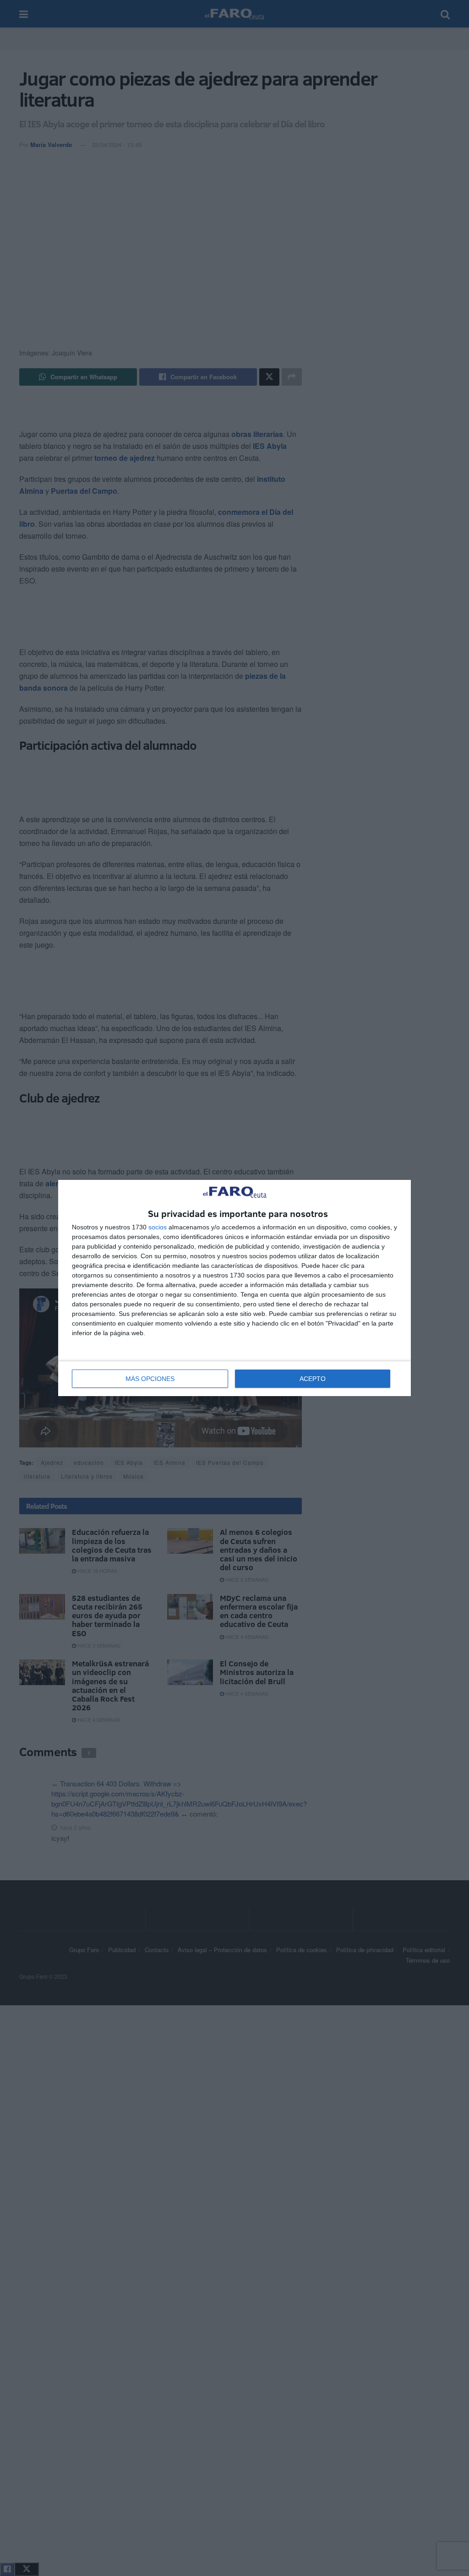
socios (158, 1227)
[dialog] (234, 1288)
